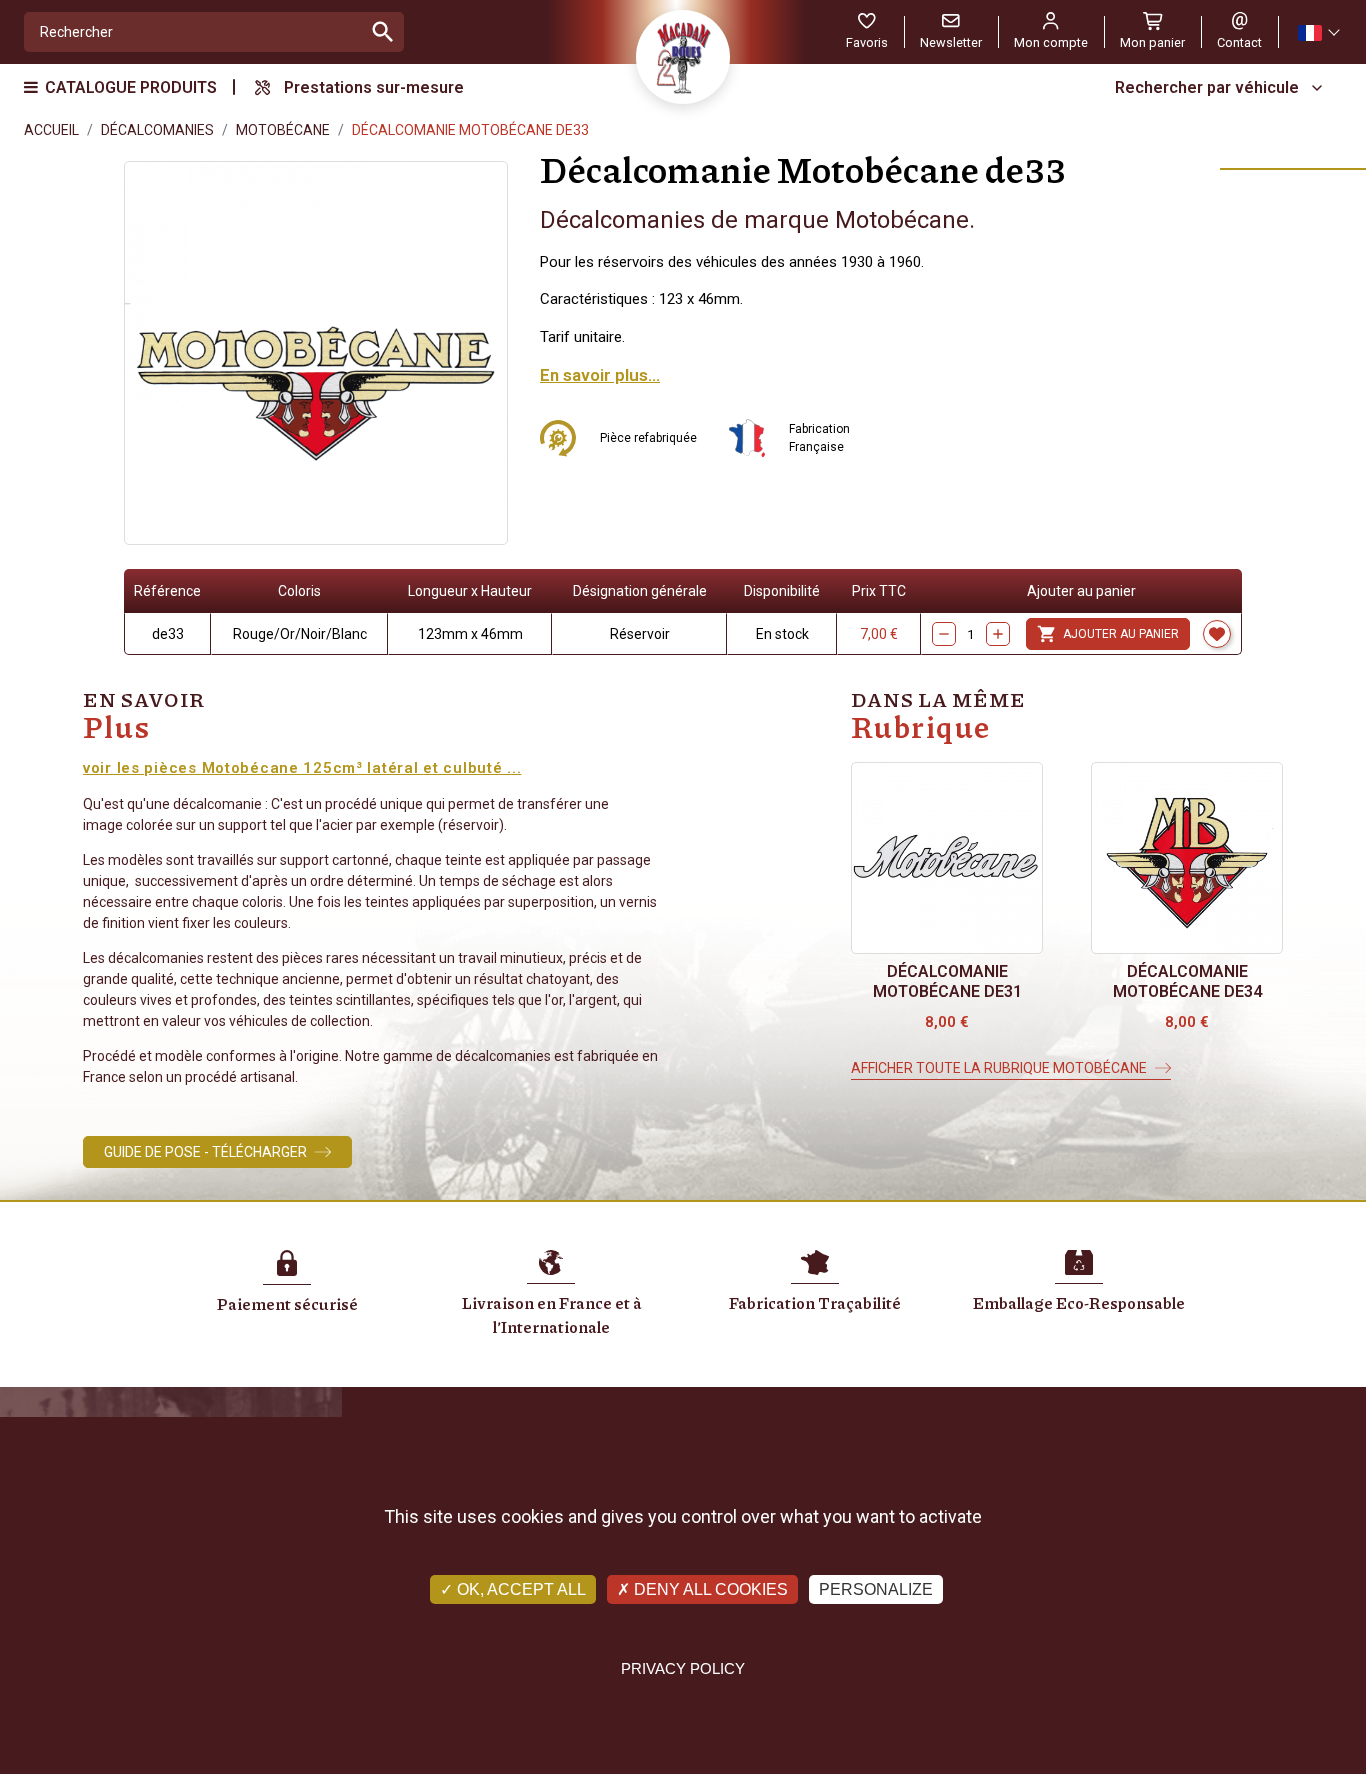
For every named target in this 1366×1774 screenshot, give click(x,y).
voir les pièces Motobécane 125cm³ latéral (253, 768)
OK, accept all (519, 1589)
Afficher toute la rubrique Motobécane (999, 1068)
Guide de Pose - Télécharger (205, 1152)
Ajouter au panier (1108, 634)
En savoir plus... (600, 375)
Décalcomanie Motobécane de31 (947, 981)
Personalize (876, 1589)
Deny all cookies (709, 1589)
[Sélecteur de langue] (1318, 32)
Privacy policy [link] (683, 1668)
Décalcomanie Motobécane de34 (1187, 981)
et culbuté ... (472, 768)
